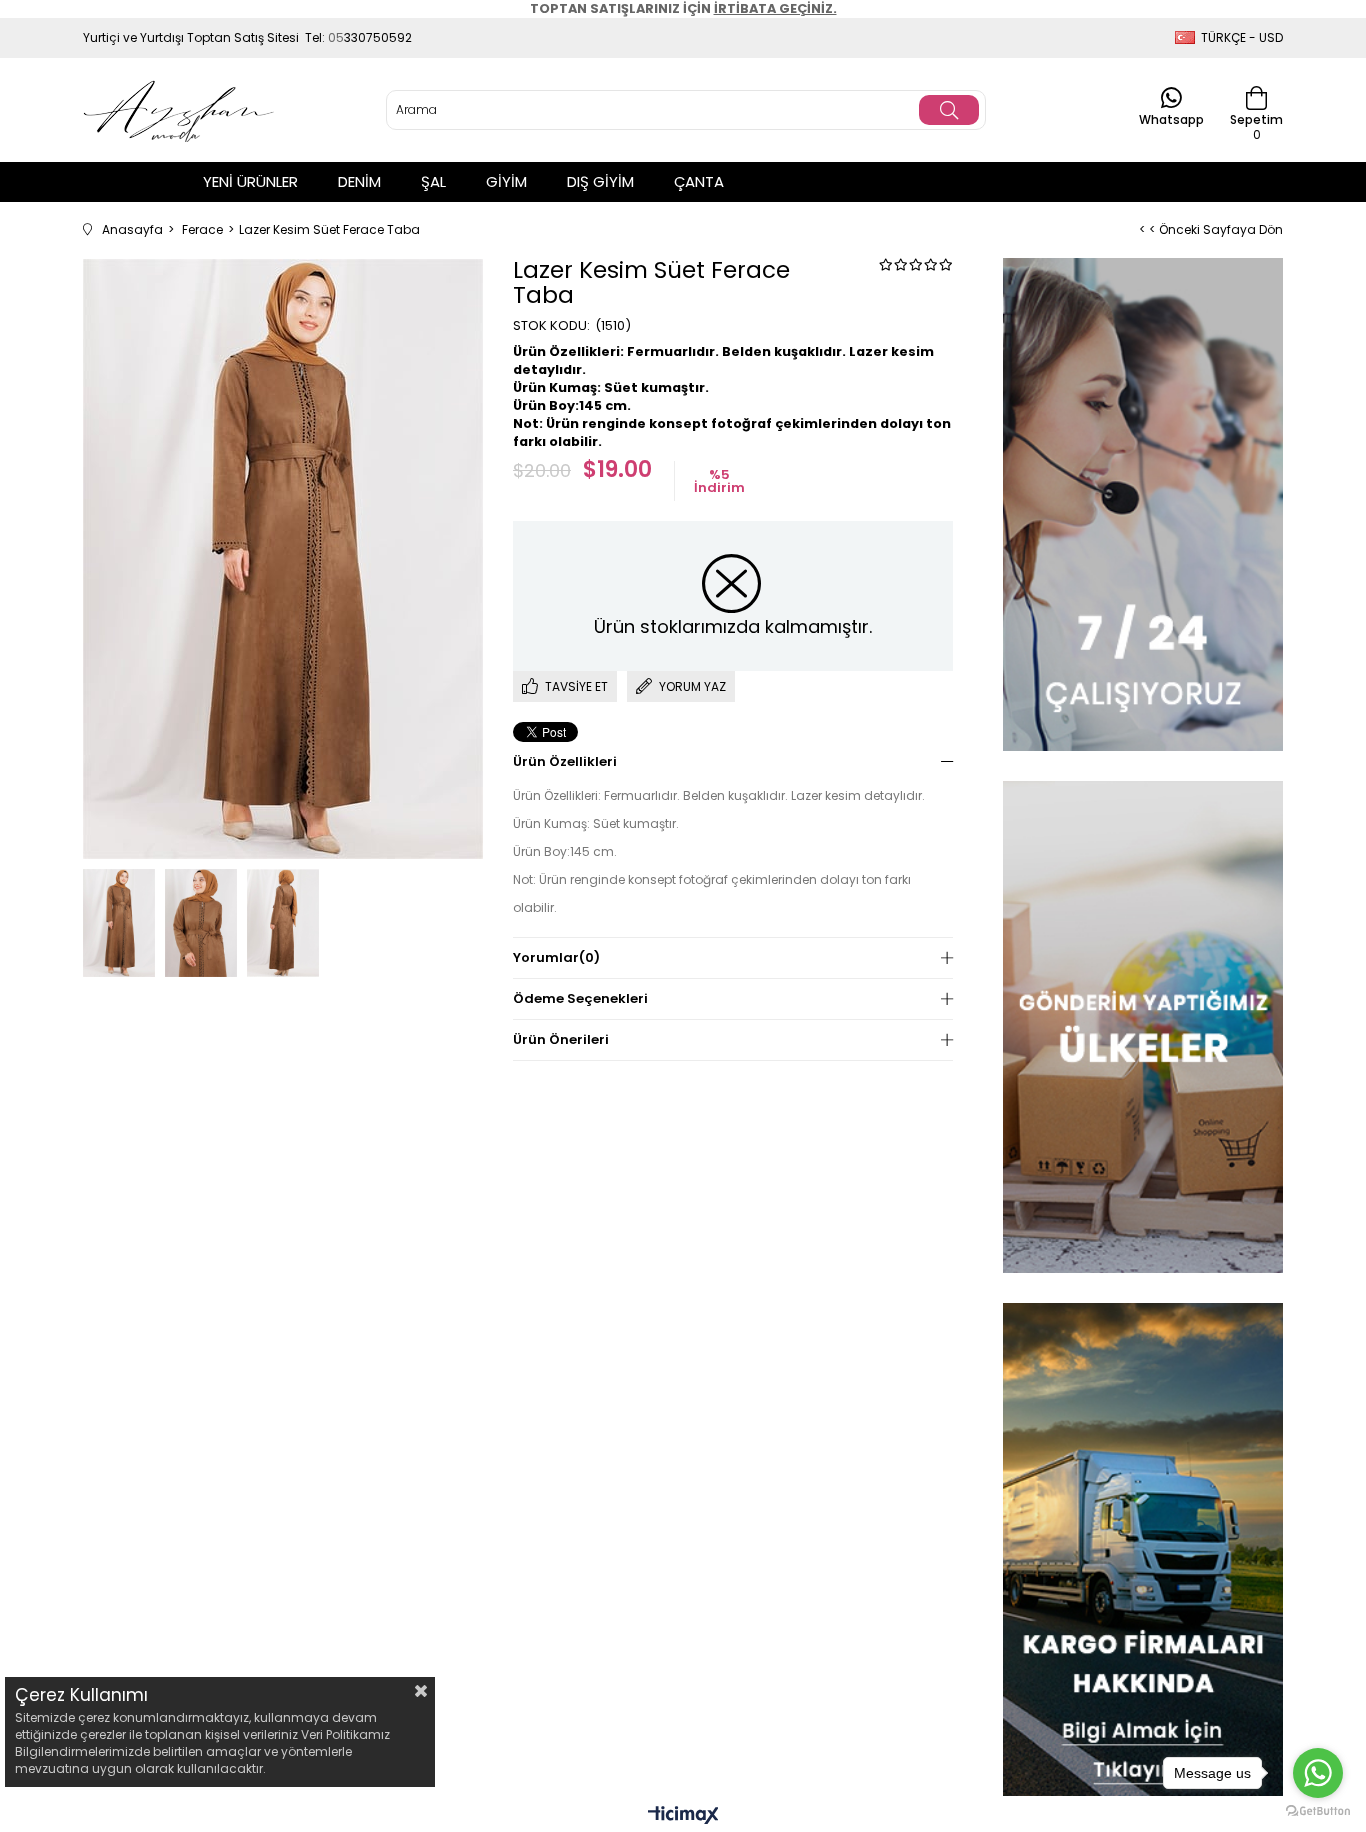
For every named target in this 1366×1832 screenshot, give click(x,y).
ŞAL (433, 181)
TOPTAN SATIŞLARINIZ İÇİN (683, 8)
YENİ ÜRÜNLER (250, 181)
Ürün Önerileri (561, 1039)
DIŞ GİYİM (600, 181)
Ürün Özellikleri (565, 761)
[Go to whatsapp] (1318, 1773)
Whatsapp (1171, 118)
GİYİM (506, 181)
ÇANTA (699, 181)
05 (336, 37)
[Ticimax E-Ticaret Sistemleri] (683, 1816)
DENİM (359, 181)
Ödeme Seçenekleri (580, 998)
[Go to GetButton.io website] (1318, 1811)
